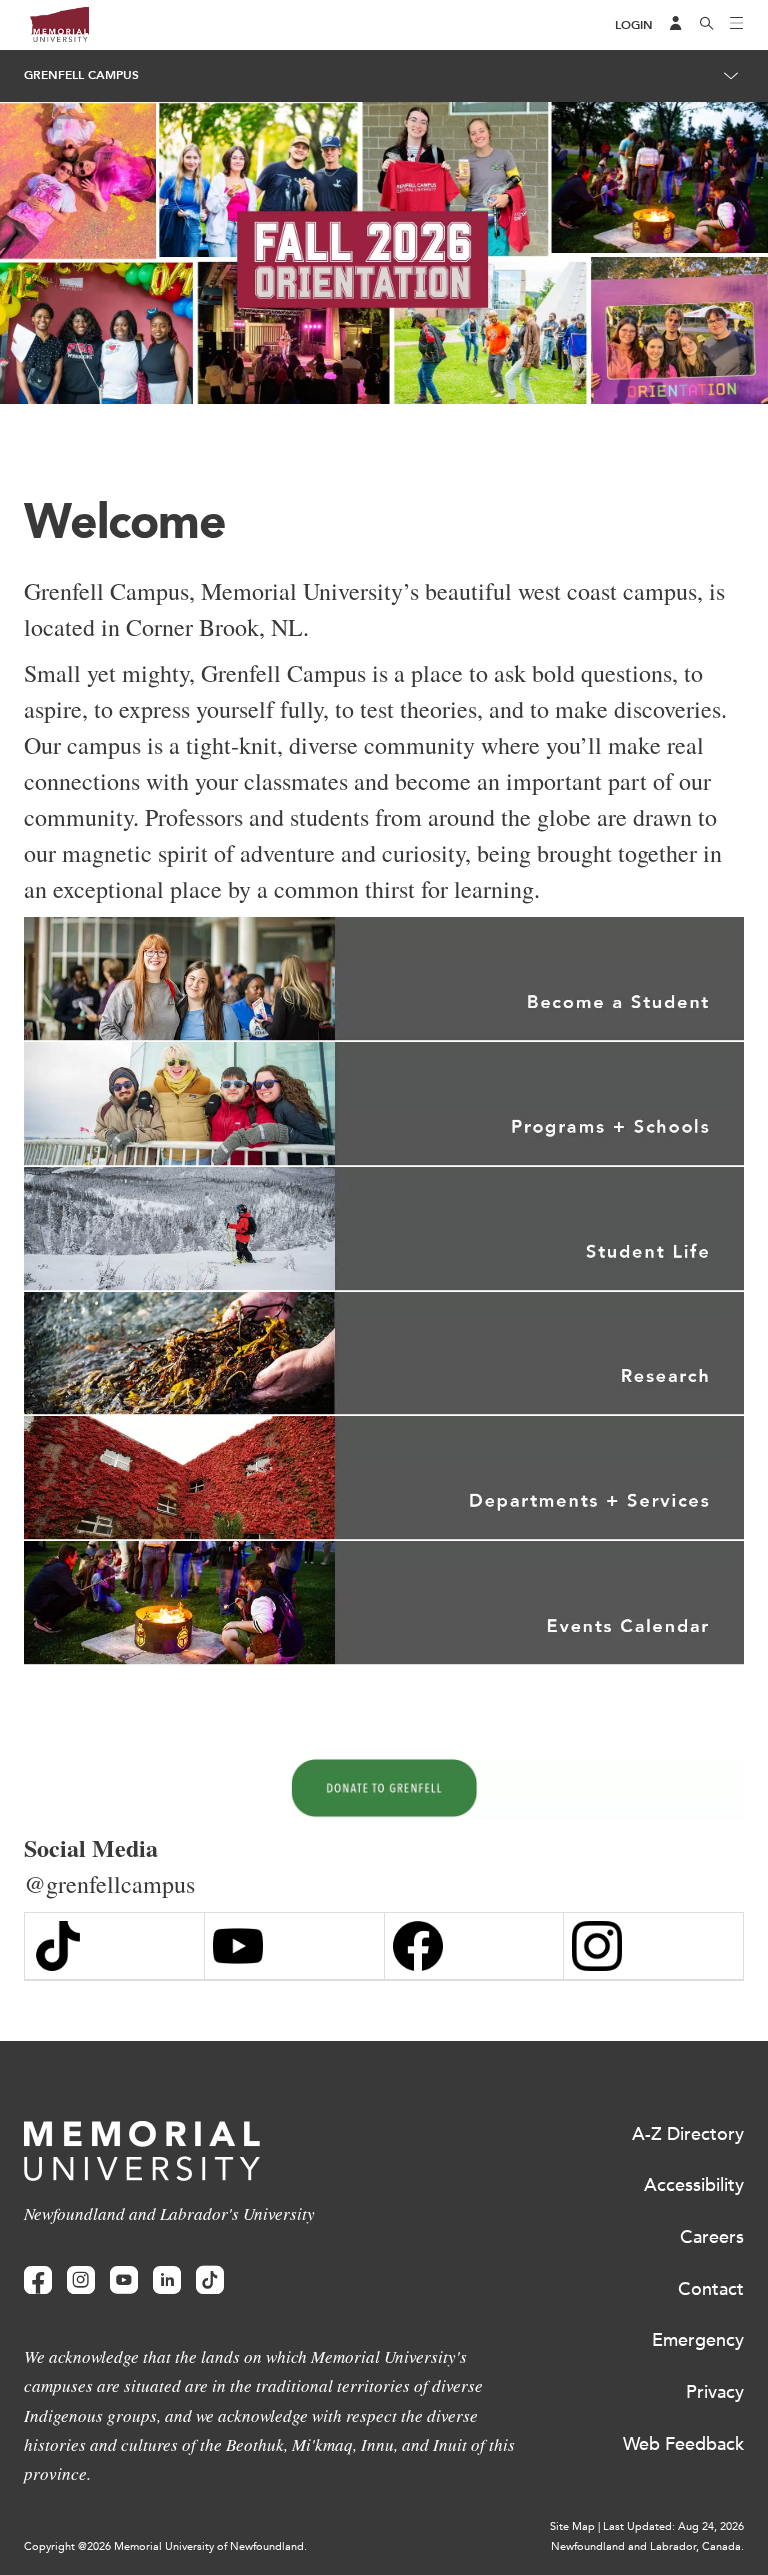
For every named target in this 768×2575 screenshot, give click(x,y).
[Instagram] (653, 1946)
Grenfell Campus (81, 75)
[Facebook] (38, 2280)
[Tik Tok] (114, 1946)
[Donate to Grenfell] (384, 1788)
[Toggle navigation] (737, 25)
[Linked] (167, 2280)
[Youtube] (124, 2280)
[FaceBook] (474, 1946)
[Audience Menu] (676, 25)
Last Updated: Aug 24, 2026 (673, 2526)
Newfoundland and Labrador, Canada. (647, 2546)
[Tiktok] (210, 2280)
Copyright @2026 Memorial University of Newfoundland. (165, 2546)
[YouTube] (294, 1946)
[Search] (707, 25)
